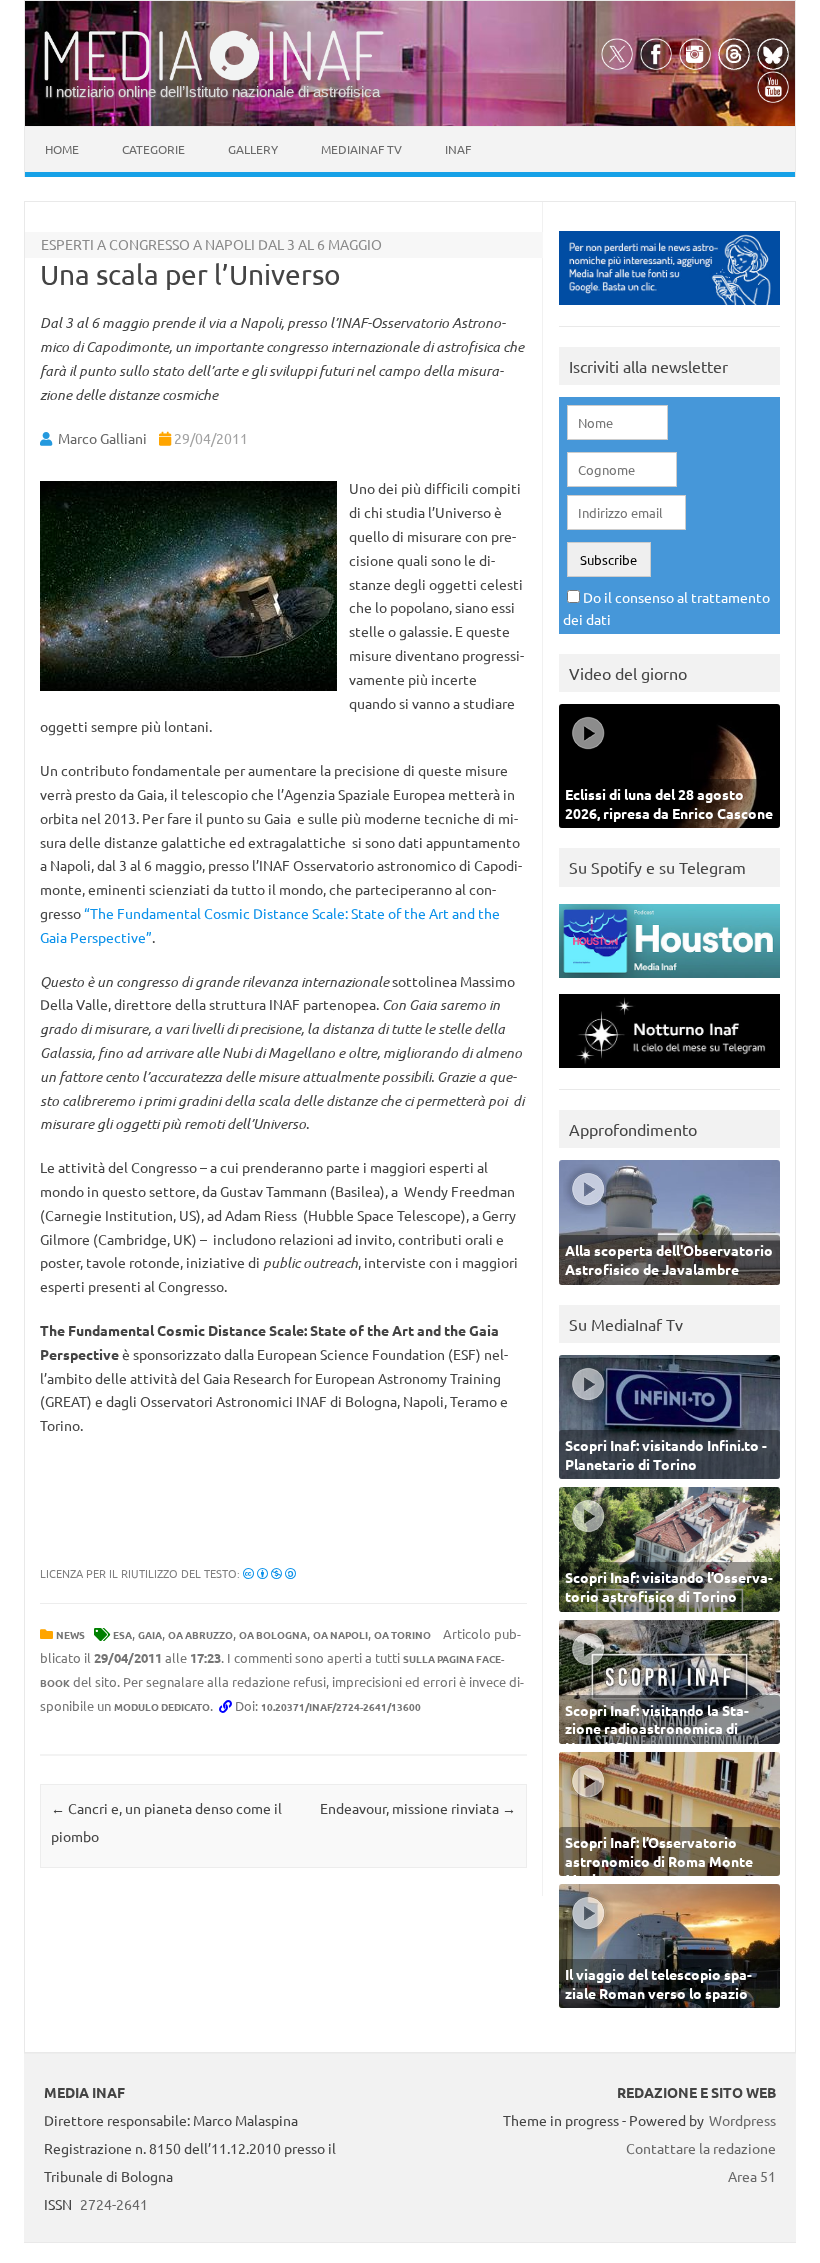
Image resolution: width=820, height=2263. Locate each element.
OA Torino (402, 1634)
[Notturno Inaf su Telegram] (669, 1072)
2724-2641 (114, 2204)
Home (62, 149)
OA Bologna (273, 1634)
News (70, 1634)
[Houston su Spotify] (669, 982)
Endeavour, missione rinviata (418, 1808)
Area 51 (752, 2176)
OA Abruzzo (200, 1634)
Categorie (153, 149)
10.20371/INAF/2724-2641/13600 (341, 1706)
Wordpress (742, 2120)
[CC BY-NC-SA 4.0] (269, 1573)
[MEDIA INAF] (214, 77)
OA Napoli (340, 1634)
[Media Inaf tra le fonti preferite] (669, 309)
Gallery (253, 149)
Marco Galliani (102, 438)
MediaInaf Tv (361, 149)
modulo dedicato (162, 1706)
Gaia (150, 1634)
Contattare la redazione (701, 2148)
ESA (122, 1634)
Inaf (458, 149)
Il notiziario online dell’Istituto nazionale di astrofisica (212, 91)
